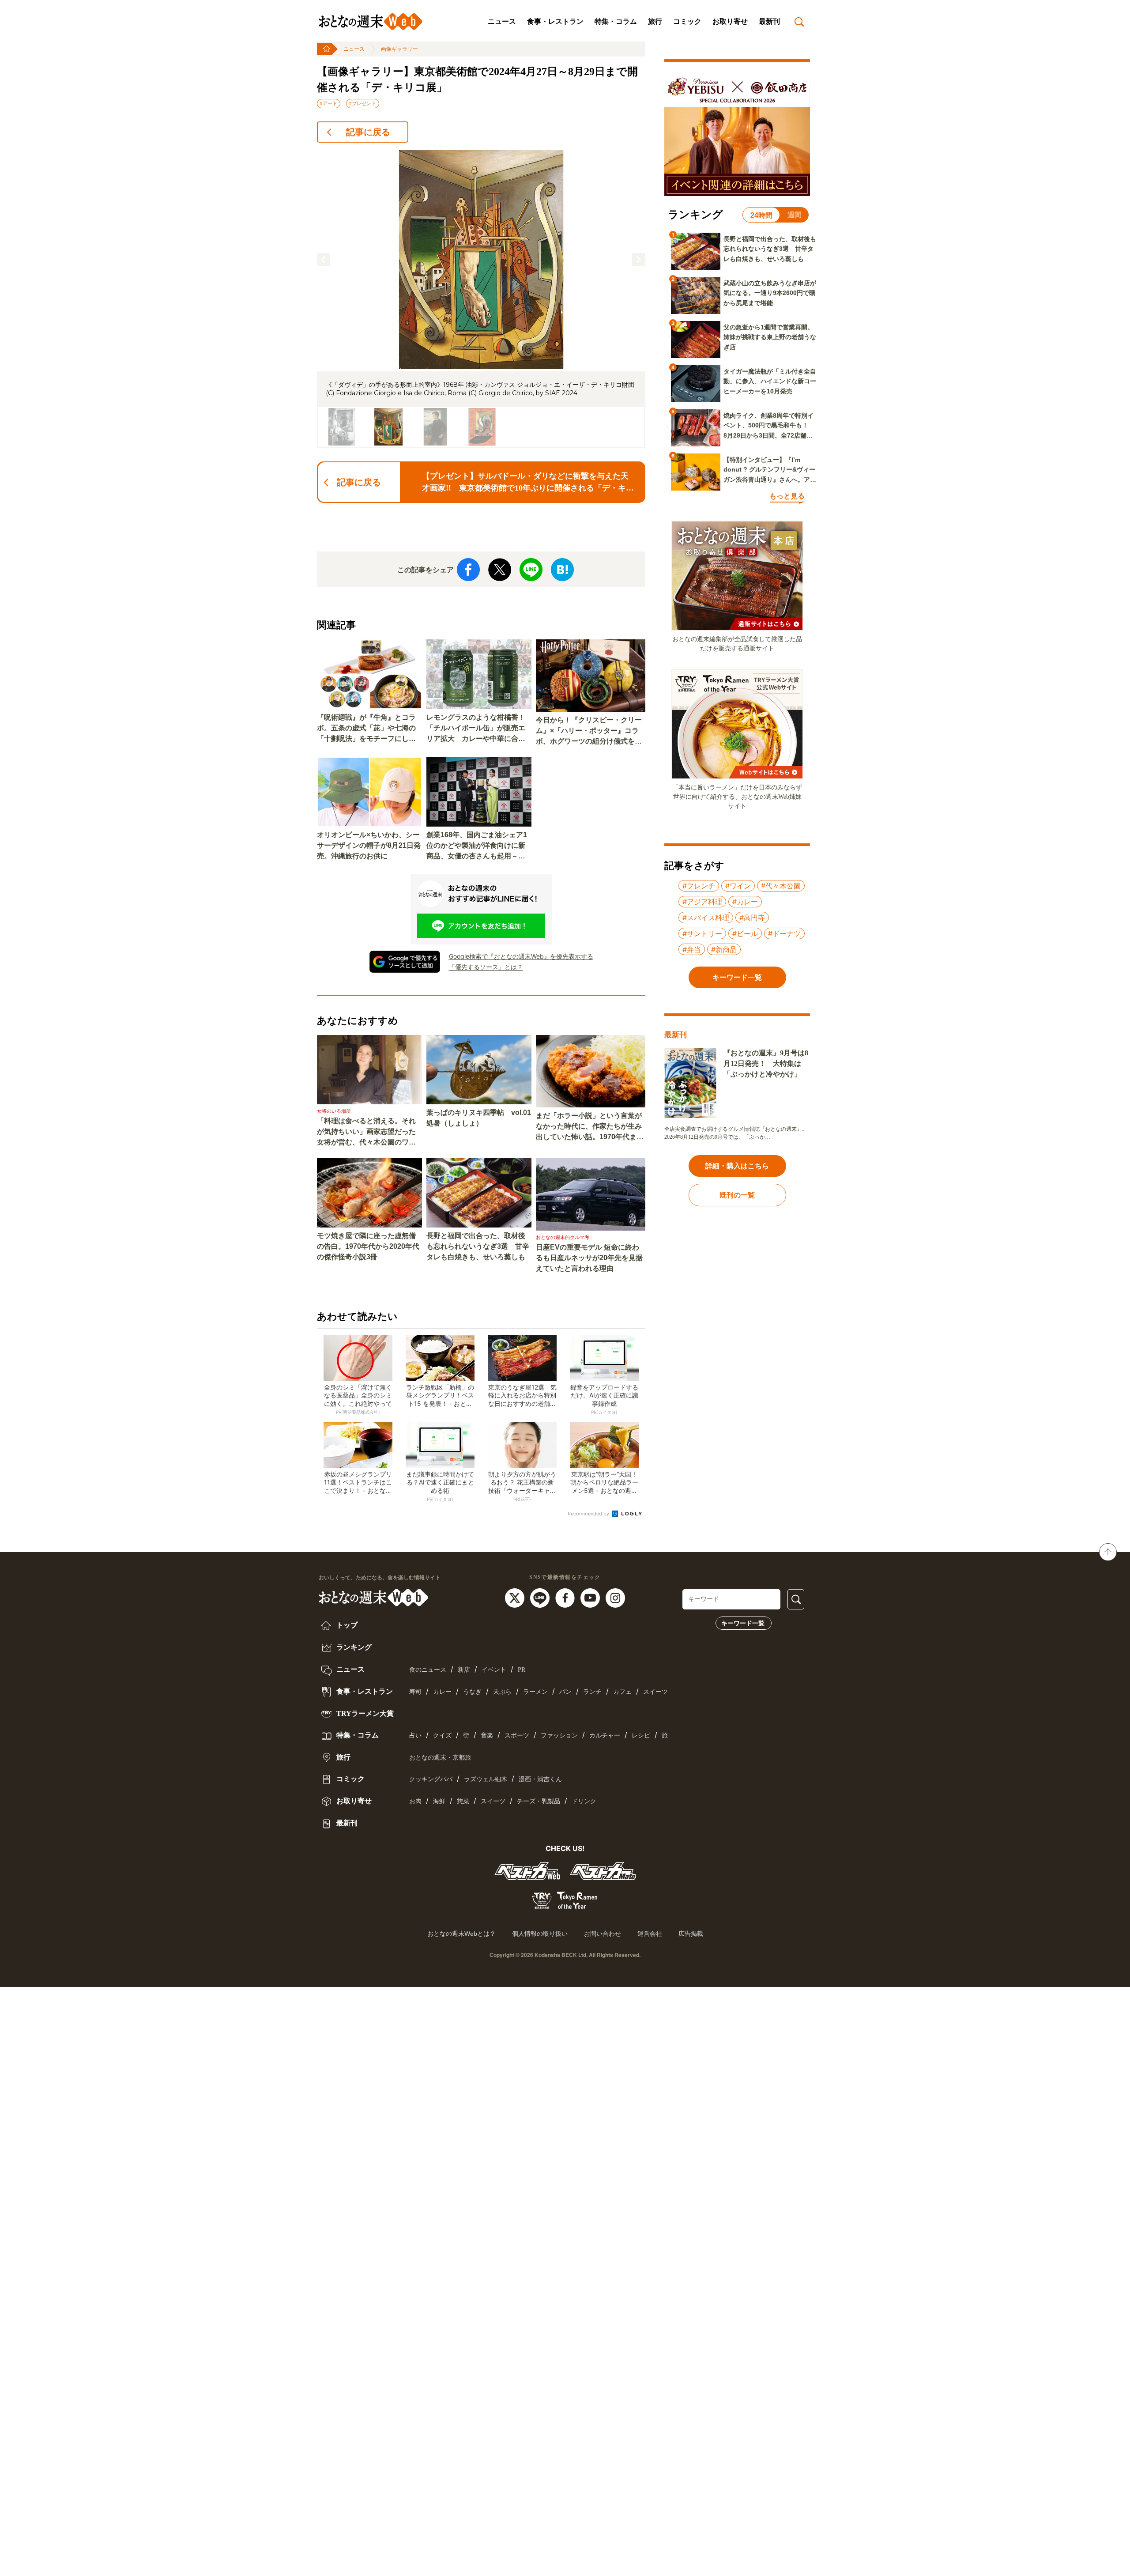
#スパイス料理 (706, 918)
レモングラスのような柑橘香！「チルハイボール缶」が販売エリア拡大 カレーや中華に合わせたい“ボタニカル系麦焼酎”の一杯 (476, 729)
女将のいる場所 (334, 1111)
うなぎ (472, 1692)
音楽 (487, 1736)
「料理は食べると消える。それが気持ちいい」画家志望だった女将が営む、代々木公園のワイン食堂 (366, 1132)
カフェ (622, 1692)
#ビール (745, 933)
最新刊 (769, 21)
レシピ (641, 1736)
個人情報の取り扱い (540, 1934)
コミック (687, 21)
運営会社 (650, 1934)
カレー (442, 1692)
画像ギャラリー (399, 49)
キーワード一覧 (743, 1623)
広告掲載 (691, 1934)
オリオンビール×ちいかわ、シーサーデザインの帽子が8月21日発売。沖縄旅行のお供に (369, 845)
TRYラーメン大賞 (364, 1713)
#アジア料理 (702, 902)
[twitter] (516, 1598)
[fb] (566, 1598)
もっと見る (787, 496)
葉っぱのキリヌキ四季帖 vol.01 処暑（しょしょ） (479, 1118)
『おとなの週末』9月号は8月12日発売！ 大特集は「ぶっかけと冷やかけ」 (766, 1063)
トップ (346, 1625)
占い (415, 1736)
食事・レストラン (555, 21)
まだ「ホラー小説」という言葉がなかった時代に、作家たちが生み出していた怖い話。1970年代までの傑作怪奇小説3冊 (590, 1127)
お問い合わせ (603, 1934)
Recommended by (589, 1514)
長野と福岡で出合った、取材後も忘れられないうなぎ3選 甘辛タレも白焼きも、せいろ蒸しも (478, 1246)
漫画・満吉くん (540, 1779)
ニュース (502, 21)
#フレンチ (699, 886)
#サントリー (702, 933)
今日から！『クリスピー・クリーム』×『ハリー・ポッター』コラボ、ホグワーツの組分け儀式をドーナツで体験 (589, 731)
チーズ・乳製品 (539, 1801)
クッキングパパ (431, 1779)
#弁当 (692, 949)
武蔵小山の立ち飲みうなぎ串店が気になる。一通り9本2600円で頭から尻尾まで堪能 (770, 293)
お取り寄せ (730, 21)
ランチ (592, 1692)
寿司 (415, 1692)
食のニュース (428, 1670)
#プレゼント (363, 103)
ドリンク (584, 1801)
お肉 (415, 1801)
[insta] (615, 1598)
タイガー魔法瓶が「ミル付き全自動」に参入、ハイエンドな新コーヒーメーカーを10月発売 (770, 381)
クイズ (442, 1736)
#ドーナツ (784, 933)
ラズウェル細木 (486, 1779)
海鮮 (439, 1801)
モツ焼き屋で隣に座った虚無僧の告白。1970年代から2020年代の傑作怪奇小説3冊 (368, 1246)
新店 (464, 1670)
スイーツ (655, 1692)
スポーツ (517, 1736)
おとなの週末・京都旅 (440, 1758)
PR (522, 1670)
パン (565, 1692)
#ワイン (738, 886)
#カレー (745, 902)
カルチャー (605, 1736)
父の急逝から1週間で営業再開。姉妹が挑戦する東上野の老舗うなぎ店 (770, 337)
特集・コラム (616, 21)
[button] (324, 260)
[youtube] (591, 1598)
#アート (329, 103)
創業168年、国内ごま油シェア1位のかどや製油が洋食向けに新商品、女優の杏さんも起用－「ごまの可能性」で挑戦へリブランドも (477, 846)
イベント (494, 1670)
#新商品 (724, 949)
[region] (481, 299)
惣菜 (463, 1801)
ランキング (353, 1647)
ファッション (559, 1736)
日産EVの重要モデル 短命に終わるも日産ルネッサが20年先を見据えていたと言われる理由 (589, 1258)
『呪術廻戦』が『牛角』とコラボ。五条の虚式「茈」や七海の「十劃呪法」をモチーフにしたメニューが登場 (366, 729)
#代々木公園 (781, 886)
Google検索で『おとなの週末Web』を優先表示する (521, 956)
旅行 (655, 21)
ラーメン (535, 1692)
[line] (541, 1598)
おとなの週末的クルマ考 (563, 1237)
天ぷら (502, 1692)
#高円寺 (752, 918)
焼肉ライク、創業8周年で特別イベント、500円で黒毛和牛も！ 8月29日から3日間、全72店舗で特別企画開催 (769, 426)
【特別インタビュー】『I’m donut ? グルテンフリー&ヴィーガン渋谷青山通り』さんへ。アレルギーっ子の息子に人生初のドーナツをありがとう (770, 470)
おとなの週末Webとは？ (461, 1934)
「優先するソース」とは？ (486, 967)
